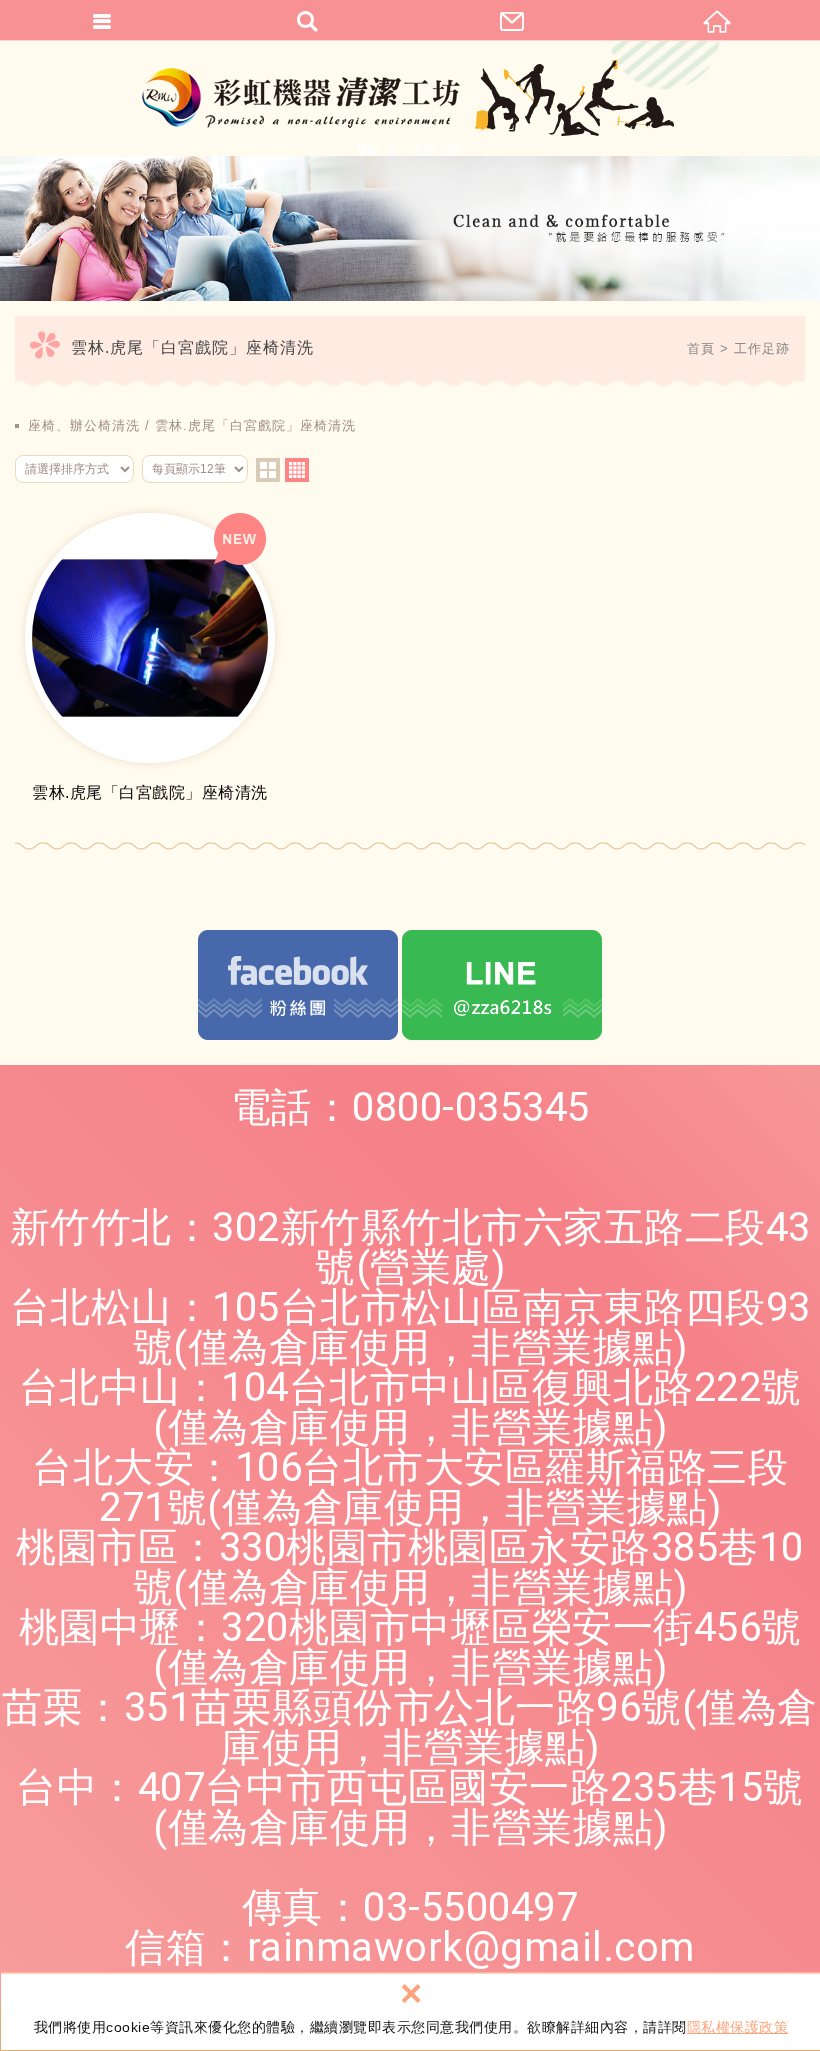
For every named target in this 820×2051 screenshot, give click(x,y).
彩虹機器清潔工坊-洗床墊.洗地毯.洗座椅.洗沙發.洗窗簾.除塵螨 (410, 98)
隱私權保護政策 (738, 2027)
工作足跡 (762, 348)
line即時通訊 (502, 985)
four (297, 470)
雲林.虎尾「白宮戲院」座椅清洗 (255, 425)
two (268, 470)
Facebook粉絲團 (298, 985)
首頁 (701, 348)
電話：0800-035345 (410, 1107)
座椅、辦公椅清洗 (84, 425)
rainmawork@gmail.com (471, 1947)
